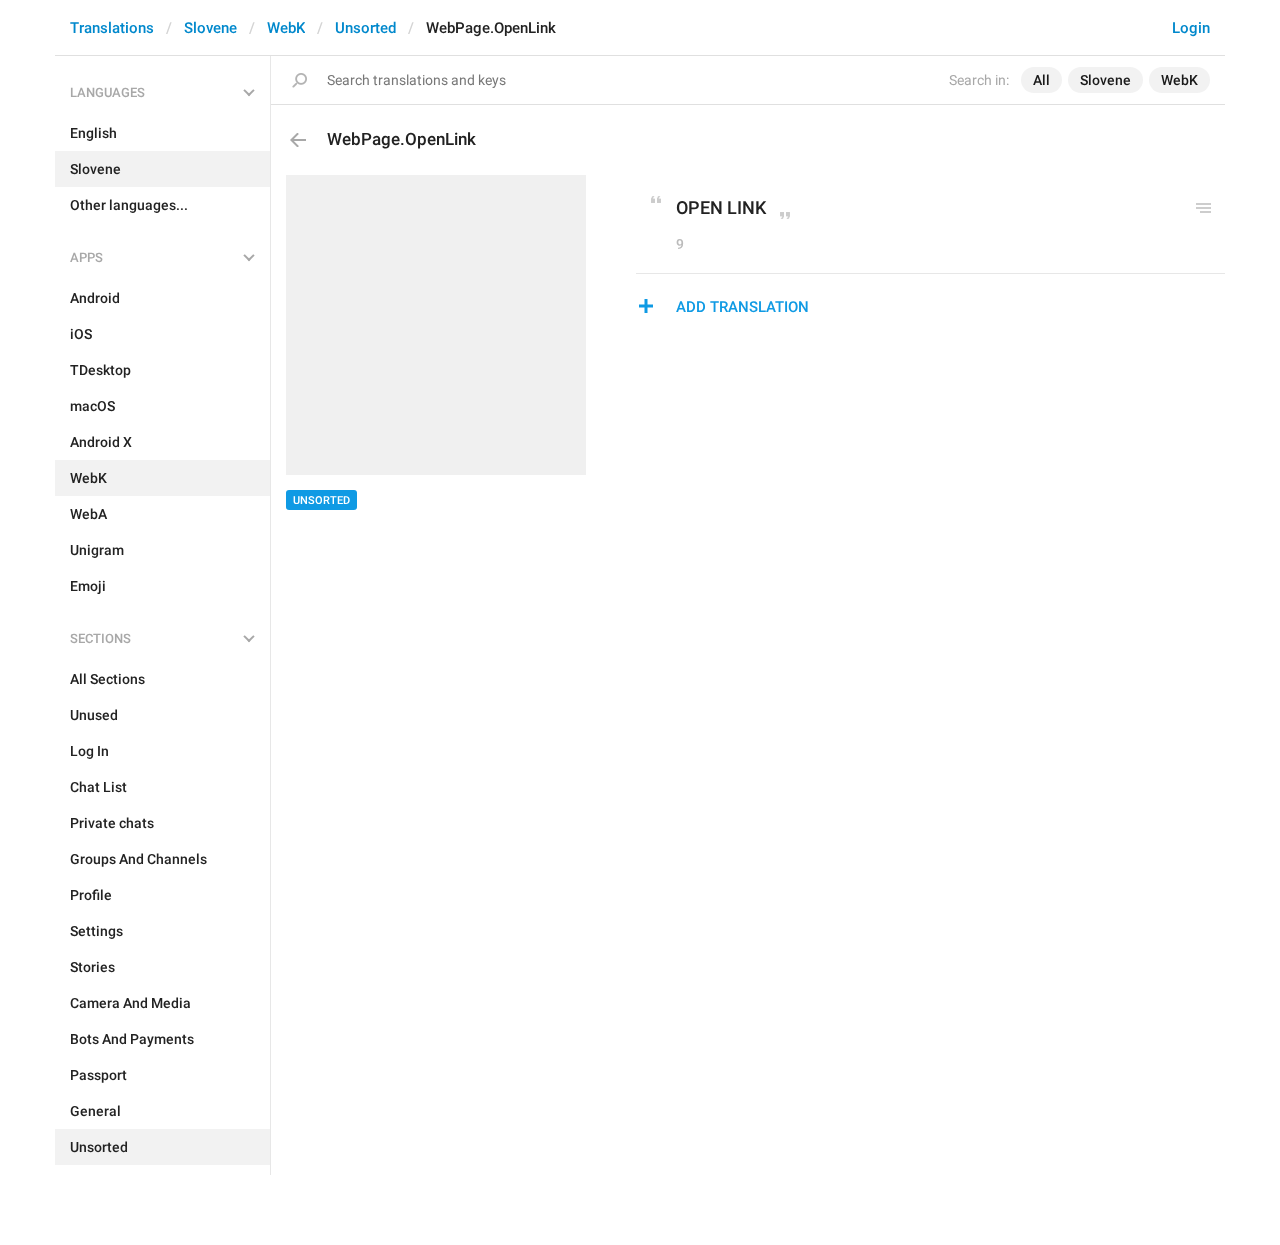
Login (1191, 28)
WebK (286, 28)
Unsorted (365, 28)
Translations (112, 28)
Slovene (210, 28)
